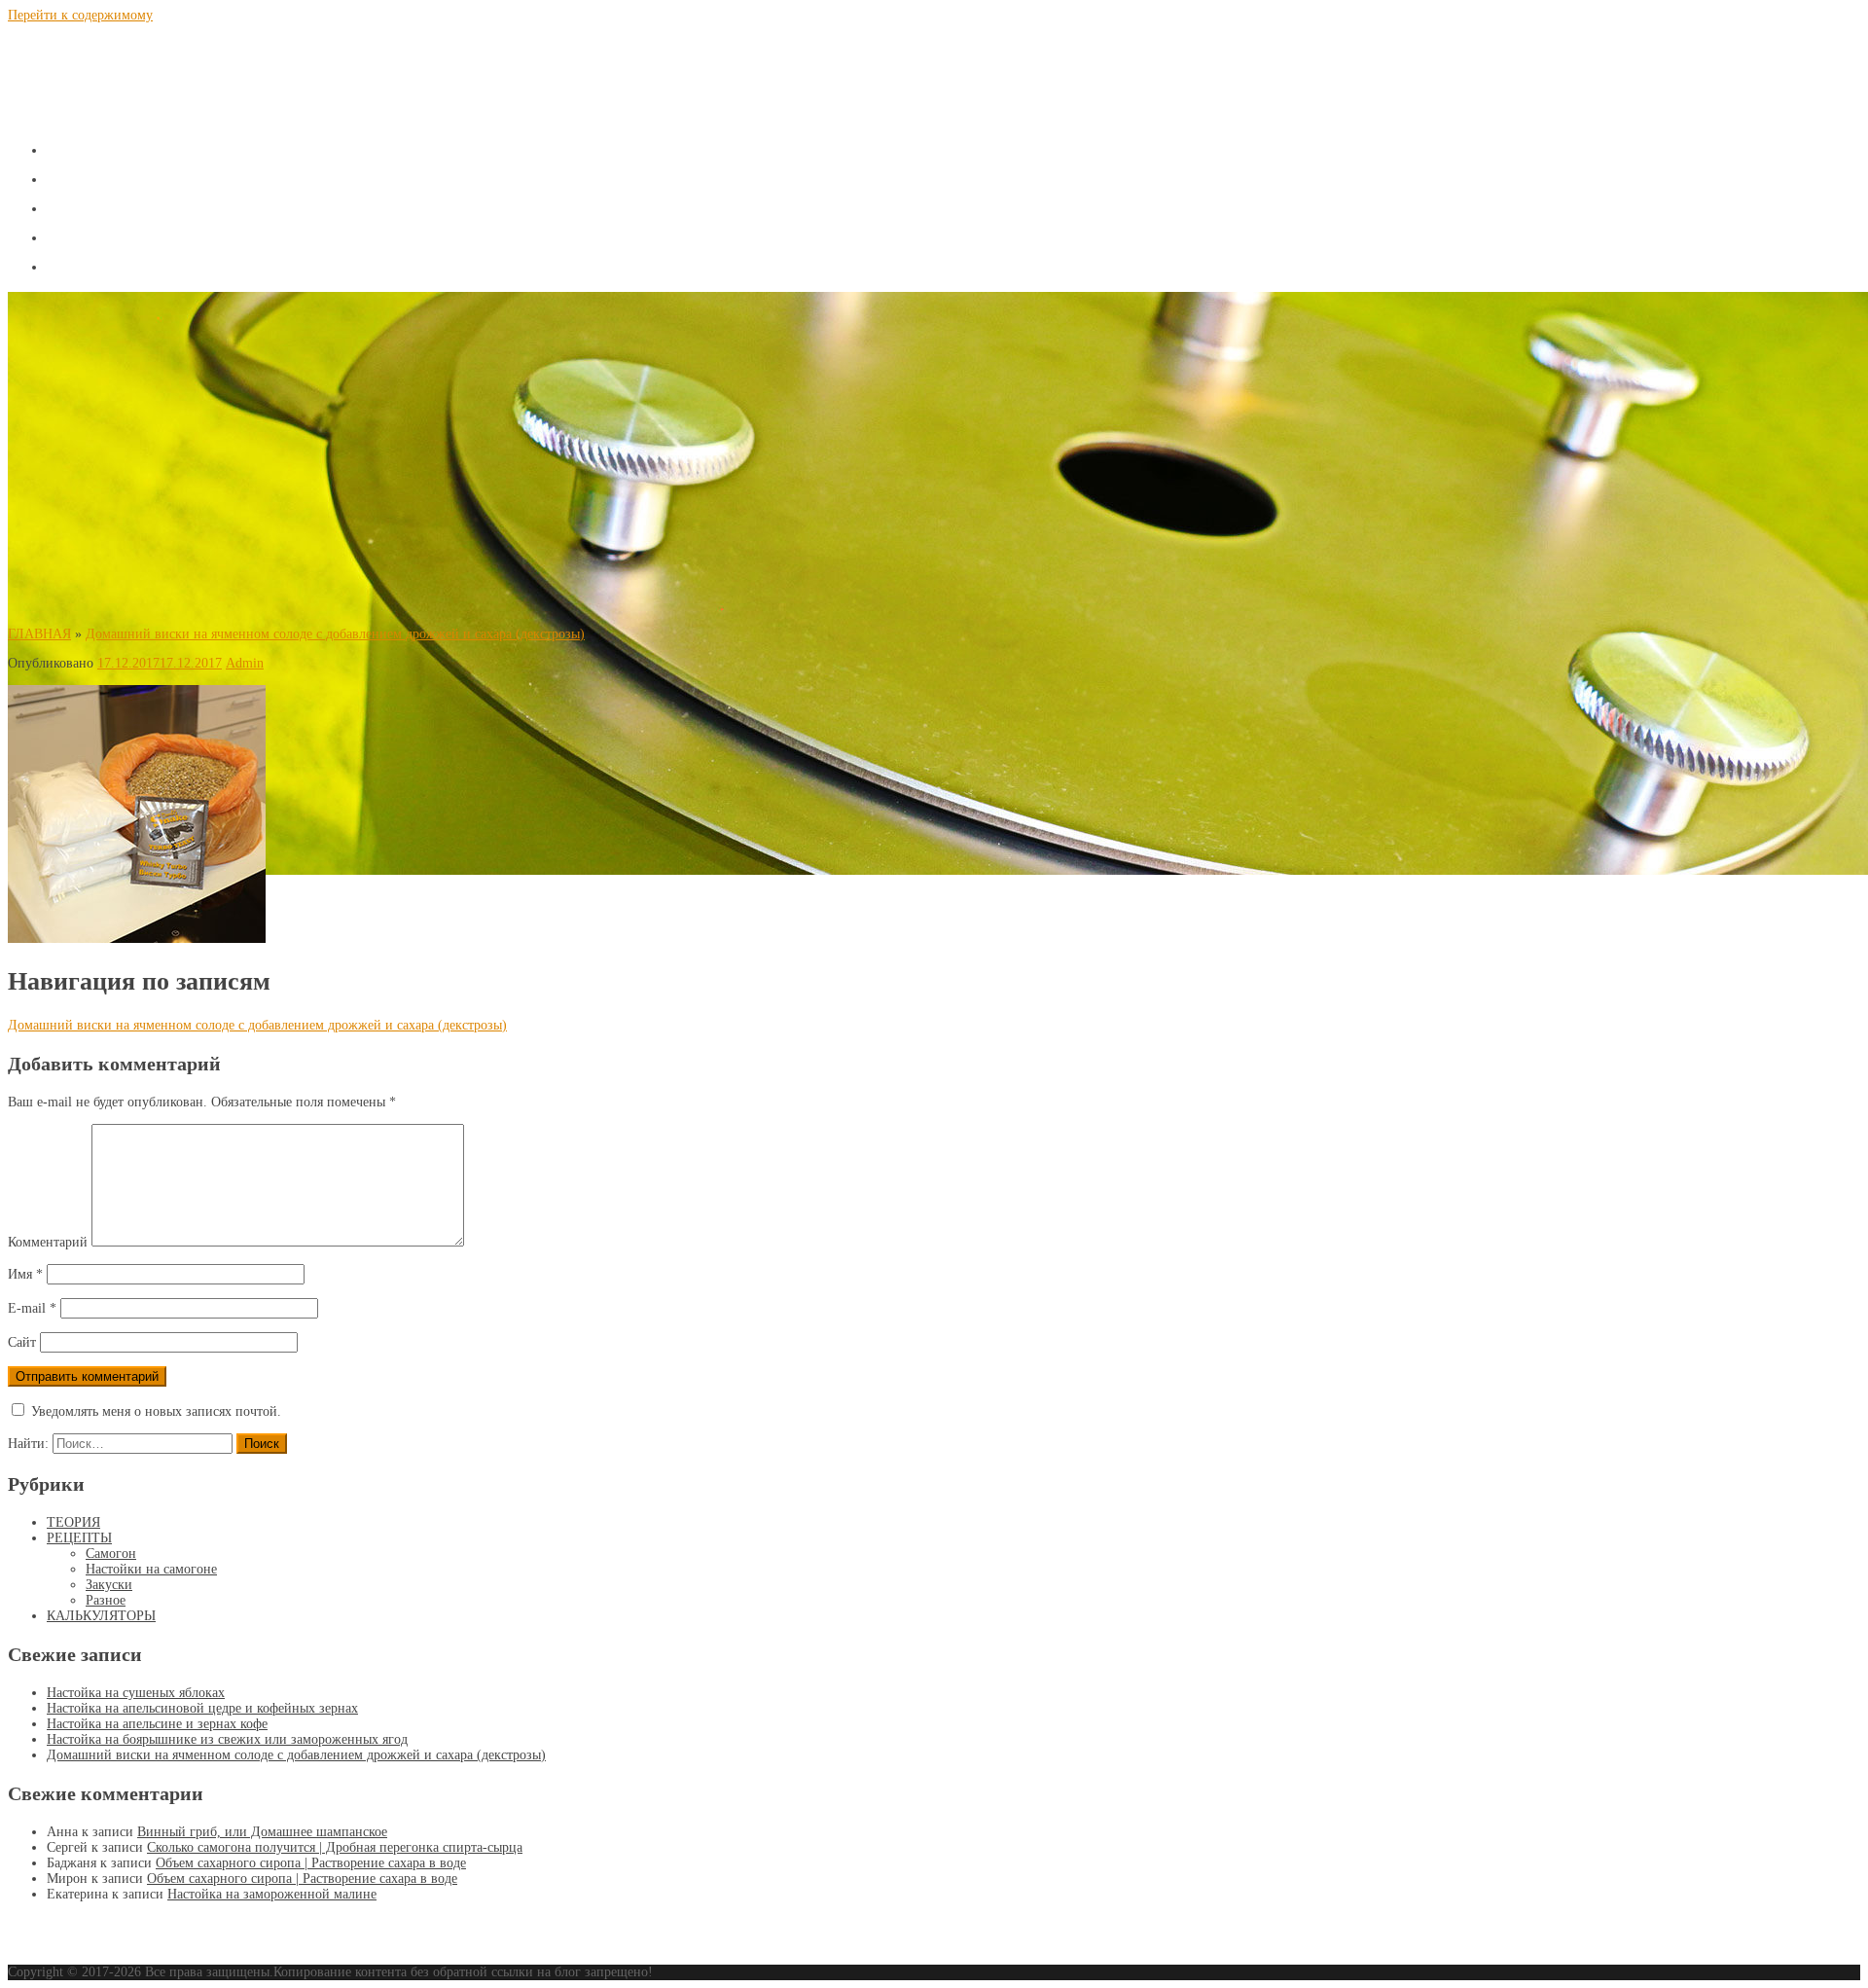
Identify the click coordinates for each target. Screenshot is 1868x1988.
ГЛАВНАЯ (106, 146)
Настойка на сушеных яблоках (136, 1693)
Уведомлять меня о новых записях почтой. (156, 1411)
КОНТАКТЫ (117, 263)
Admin (245, 663)
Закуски (109, 1585)
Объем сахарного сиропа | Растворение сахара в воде (311, 1863)
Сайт (22, 1342)
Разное (106, 1600)
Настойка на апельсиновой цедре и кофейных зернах (202, 1708)
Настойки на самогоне (151, 1569)
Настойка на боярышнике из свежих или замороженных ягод (227, 1739)
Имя (25, 1274)
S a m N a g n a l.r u (139, 61)
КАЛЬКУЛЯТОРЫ (147, 234)
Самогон (111, 1554)
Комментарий (48, 1242)
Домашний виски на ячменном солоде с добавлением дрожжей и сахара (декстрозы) (335, 634)
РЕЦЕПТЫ (107, 205)
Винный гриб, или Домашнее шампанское (262, 1832)
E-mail (32, 1308)
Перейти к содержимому (80, 15)
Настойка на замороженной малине (272, 1894)
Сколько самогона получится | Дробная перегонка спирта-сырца (335, 1847)
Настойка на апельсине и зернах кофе (157, 1724)
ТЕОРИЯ (96, 176)
